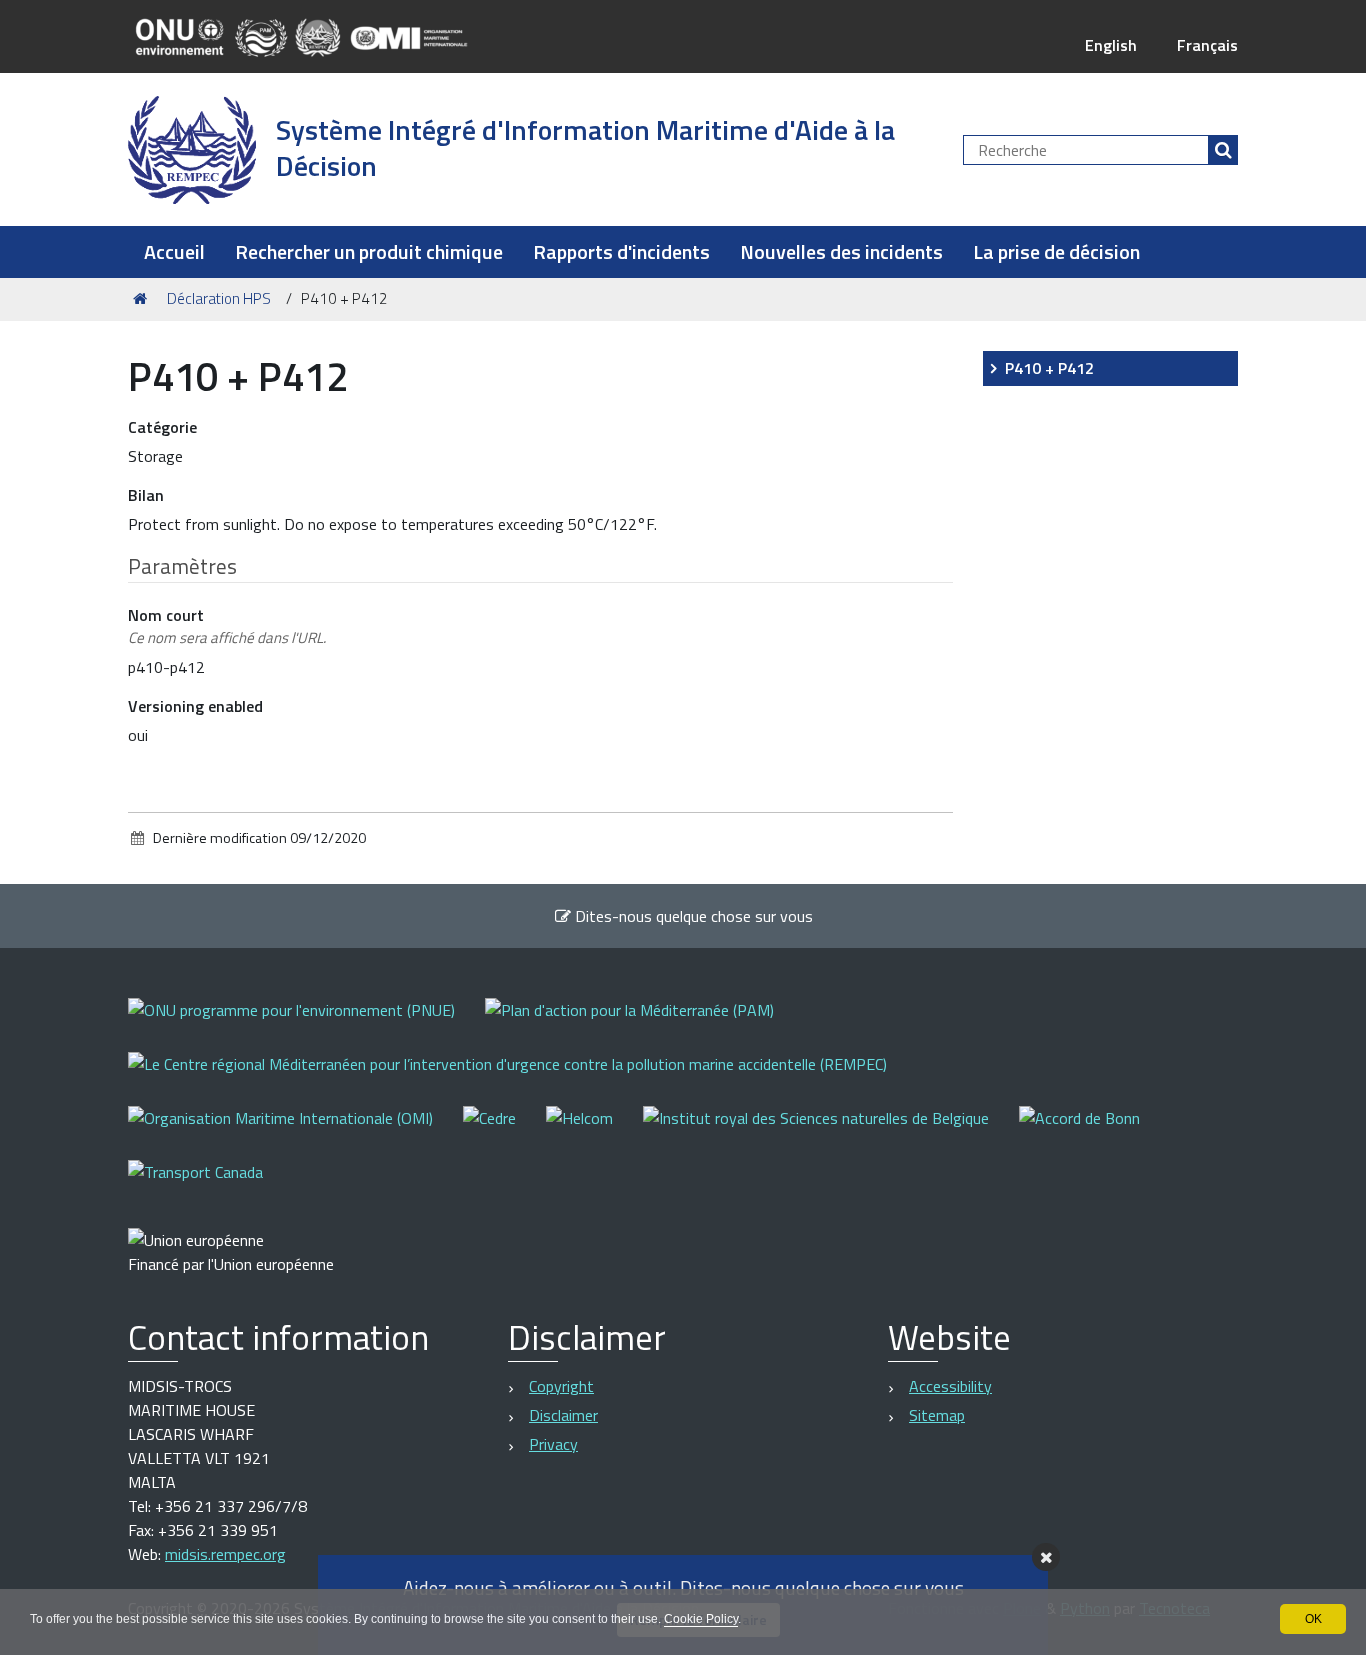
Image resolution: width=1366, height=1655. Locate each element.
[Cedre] (504, 1131)
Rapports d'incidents (621, 251)
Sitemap (937, 1415)
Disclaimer (563, 1415)
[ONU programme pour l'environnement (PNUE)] (306, 1023)
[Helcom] (594, 1131)
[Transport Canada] (195, 1185)
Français (1207, 45)
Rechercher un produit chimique (369, 251)
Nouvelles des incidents (841, 251)
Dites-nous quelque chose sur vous (692, 916)
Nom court (227, 626)
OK (1313, 1619)
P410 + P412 (1049, 368)
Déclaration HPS (219, 298)
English (1111, 45)
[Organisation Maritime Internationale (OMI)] (295, 1131)
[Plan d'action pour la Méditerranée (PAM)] (644, 1023)
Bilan (146, 495)
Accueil (174, 251)
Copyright (561, 1386)
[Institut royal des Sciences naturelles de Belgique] (831, 1131)
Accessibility (950, 1386)
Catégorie (162, 427)
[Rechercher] (1223, 150)
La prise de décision (1056, 251)
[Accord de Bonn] (1094, 1131)
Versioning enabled (195, 706)
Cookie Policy (701, 1619)
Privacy (553, 1444)
